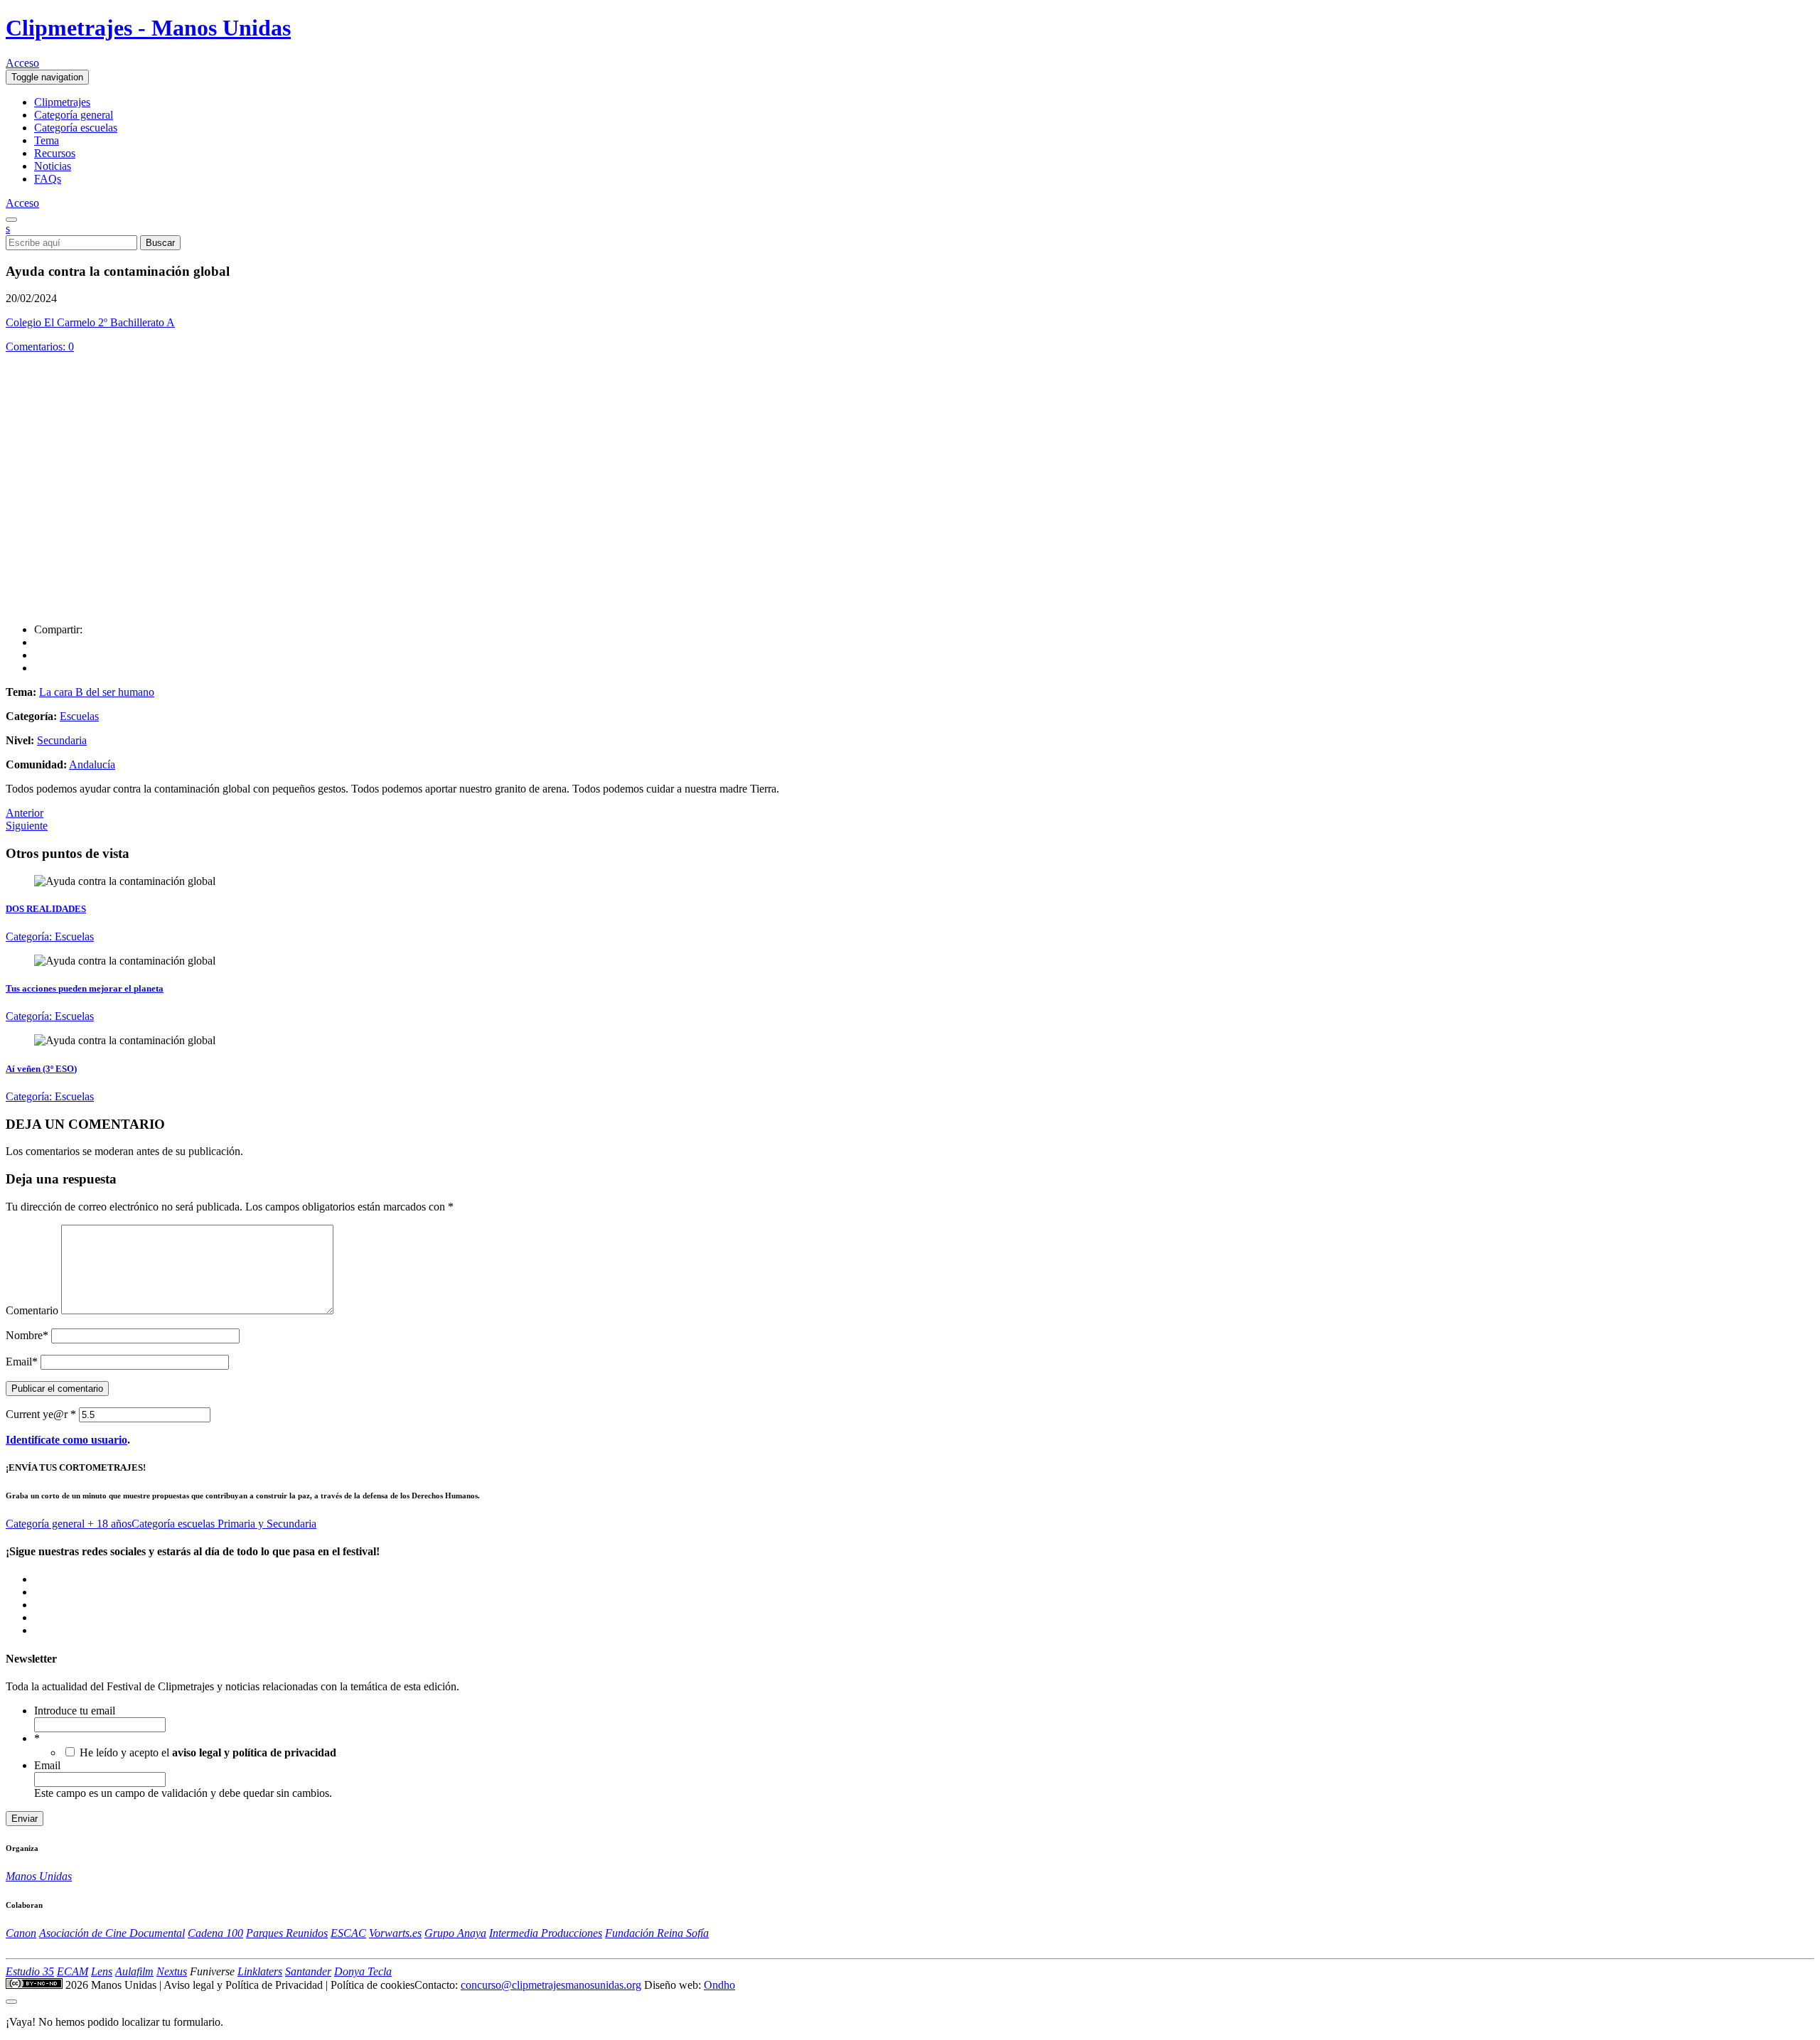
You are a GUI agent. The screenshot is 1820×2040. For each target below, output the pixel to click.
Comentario (32, 1310)
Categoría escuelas (76, 128)
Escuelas (79, 716)
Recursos (55, 153)
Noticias (53, 166)
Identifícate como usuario (66, 1440)
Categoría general (74, 115)
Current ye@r (41, 1414)
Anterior (25, 813)
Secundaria (62, 740)
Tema (47, 140)
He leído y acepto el (208, 1752)
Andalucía (92, 764)
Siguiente (27, 826)
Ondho (719, 1985)
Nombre (27, 1335)
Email (22, 1362)
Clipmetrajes (62, 102)
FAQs (48, 179)
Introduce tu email (75, 1711)
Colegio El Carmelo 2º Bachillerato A (90, 322)
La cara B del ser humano (97, 692)
